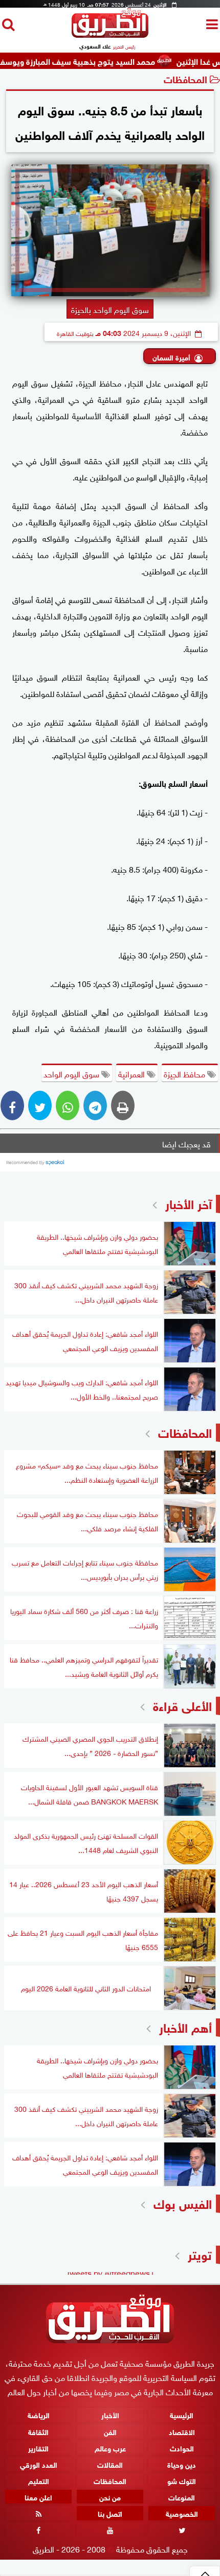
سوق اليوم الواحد (72, 1073)
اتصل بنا (110, 2513)
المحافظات (185, 78)
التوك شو (182, 2480)
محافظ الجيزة (185, 1073)
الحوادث (182, 2447)
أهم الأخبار (185, 2026)
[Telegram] (95, 1105)
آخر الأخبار (189, 1203)
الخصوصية (182, 2513)
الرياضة (39, 2414)
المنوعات (182, 2497)
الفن (110, 2431)
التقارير (38, 2447)
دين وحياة (182, 2464)
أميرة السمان (171, 357)
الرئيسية (182, 2414)
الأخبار (110, 2414)
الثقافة (38, 2431)
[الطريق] (110, 35)
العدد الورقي (39, 2464)
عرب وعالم (110, 2447)
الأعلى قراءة (182, 1705)
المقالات (110, 2464)
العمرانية (133, 1073)
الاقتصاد (182, 2431)
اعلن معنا (38, 2497)
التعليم (39, 2480)
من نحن (110, 2497)
